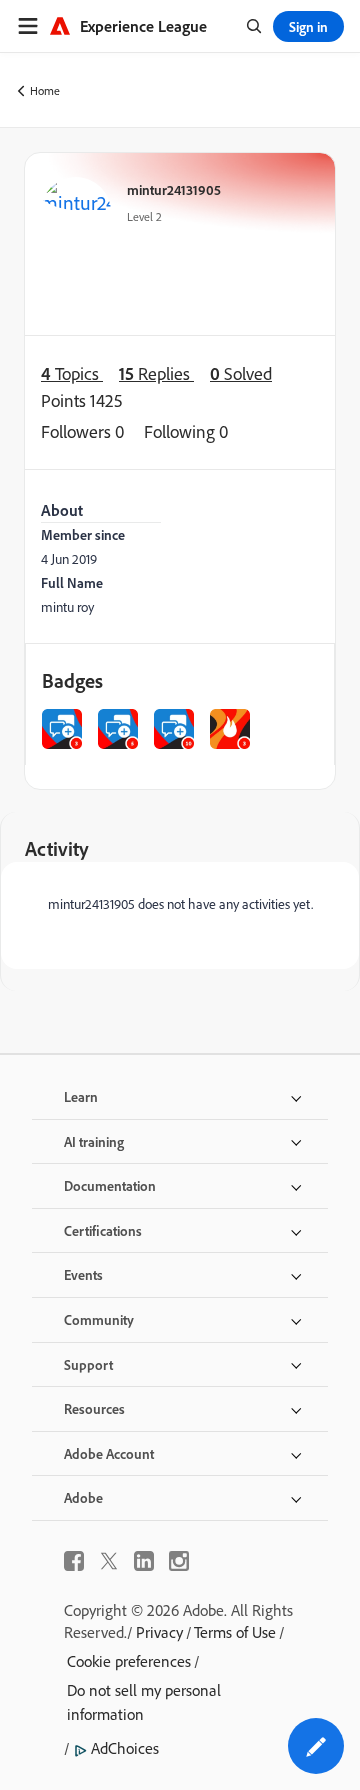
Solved (241, 373)
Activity (57, 848)
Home (45, 90)
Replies (156, 373)
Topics (72, 373)
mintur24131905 (174, 189)
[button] (316, 1746)
